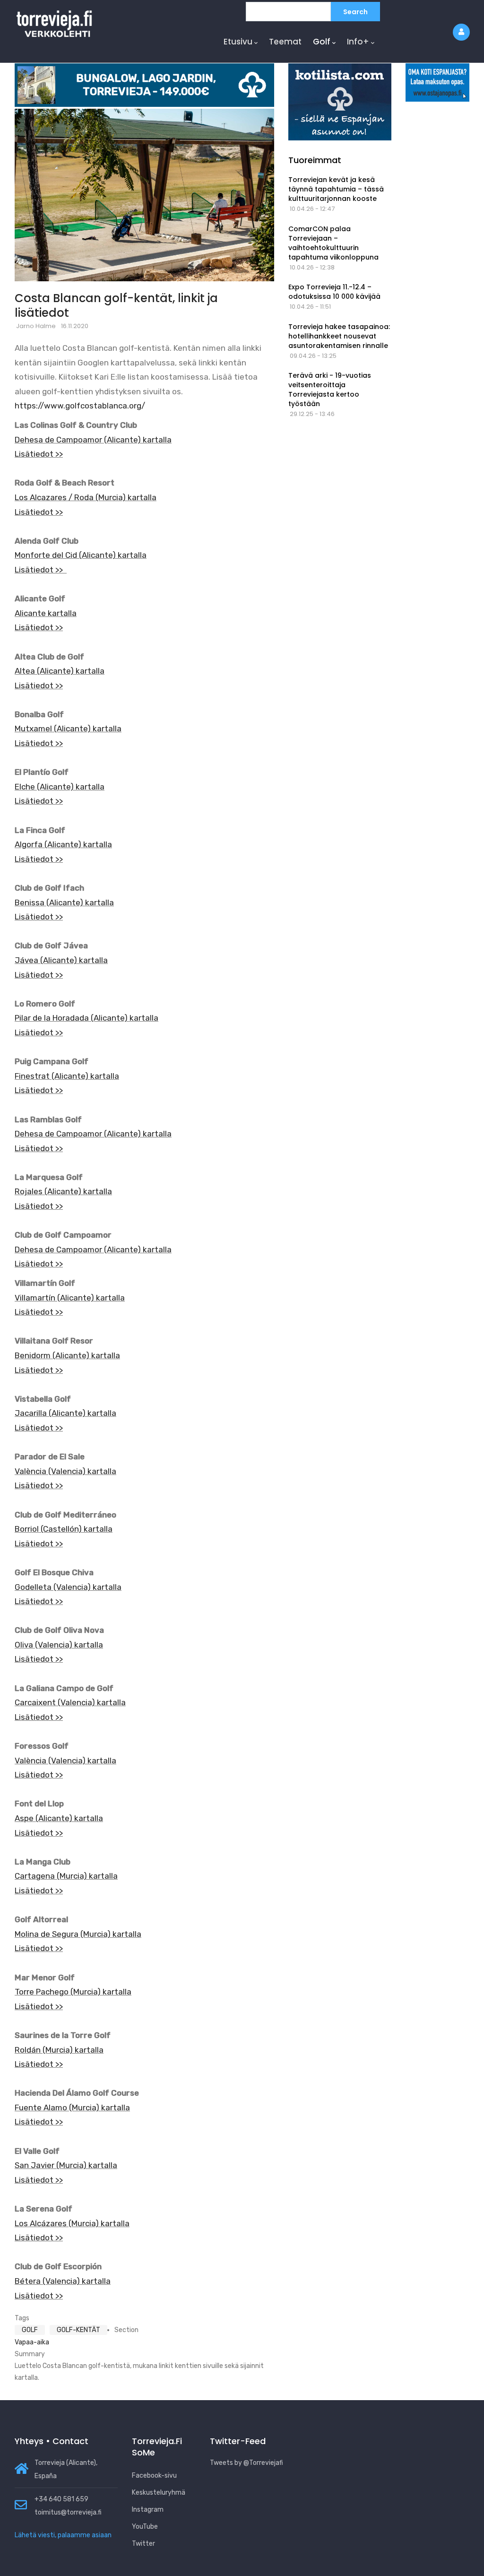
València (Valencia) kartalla (65, 1471)
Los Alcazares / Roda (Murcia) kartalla (86, 497)
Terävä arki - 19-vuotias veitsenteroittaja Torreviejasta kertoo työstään (330, 390)
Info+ (358, 42)
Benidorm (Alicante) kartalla (67, 1355)
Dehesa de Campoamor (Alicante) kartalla (93, 440)
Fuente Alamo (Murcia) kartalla (72, 2108)
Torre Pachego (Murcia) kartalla (73, 1992)
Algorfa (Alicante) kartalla (63, 844)
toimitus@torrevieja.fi (68, 2512)
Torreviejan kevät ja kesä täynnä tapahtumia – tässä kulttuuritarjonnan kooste (336, 189)
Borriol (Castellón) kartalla (64, 1529)
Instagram (148, 2510)
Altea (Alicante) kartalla (60, 671)
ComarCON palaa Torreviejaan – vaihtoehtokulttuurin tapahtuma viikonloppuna (333, 243)
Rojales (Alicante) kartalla (63, 1191)
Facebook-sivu (154, 2476)
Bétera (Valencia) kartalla (63, 2281)
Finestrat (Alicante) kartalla (67, 1076)
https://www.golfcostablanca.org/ (80, 406)
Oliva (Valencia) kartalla (59, 1645)
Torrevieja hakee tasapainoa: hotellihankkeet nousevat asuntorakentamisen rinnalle (339, 336)
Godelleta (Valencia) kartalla (68, 1587)
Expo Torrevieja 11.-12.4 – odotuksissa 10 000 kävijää (334, 292)
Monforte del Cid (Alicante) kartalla (81, 555)
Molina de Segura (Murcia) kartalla (78, 1934)
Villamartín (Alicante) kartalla (70, 1298)
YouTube (145, 2527)
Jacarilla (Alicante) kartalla (65, 1413)
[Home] (54, 22)
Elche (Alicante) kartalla (60, 787)
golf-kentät (78, 2330)
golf (30, 2330)
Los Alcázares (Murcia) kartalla (72, 2223)
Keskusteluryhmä (159, 2493)
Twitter (143, 2544)
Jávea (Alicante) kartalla (61, 960)
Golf (322, 42)
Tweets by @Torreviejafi (246, 2463)
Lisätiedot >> (39, 454)
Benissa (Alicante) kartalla (64, 902)
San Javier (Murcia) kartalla (66, 2165)
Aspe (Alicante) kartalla (59, 1818)
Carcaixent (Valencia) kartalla (70, 1702)
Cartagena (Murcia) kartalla (66, 1876)
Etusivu (238, 42)
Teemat (285, 42)
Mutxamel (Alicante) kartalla (68, 729)
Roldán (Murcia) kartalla (59, 2050)
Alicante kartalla (46, 613)
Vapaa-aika (32, 2342)
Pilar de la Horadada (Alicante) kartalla (86, 1018)
